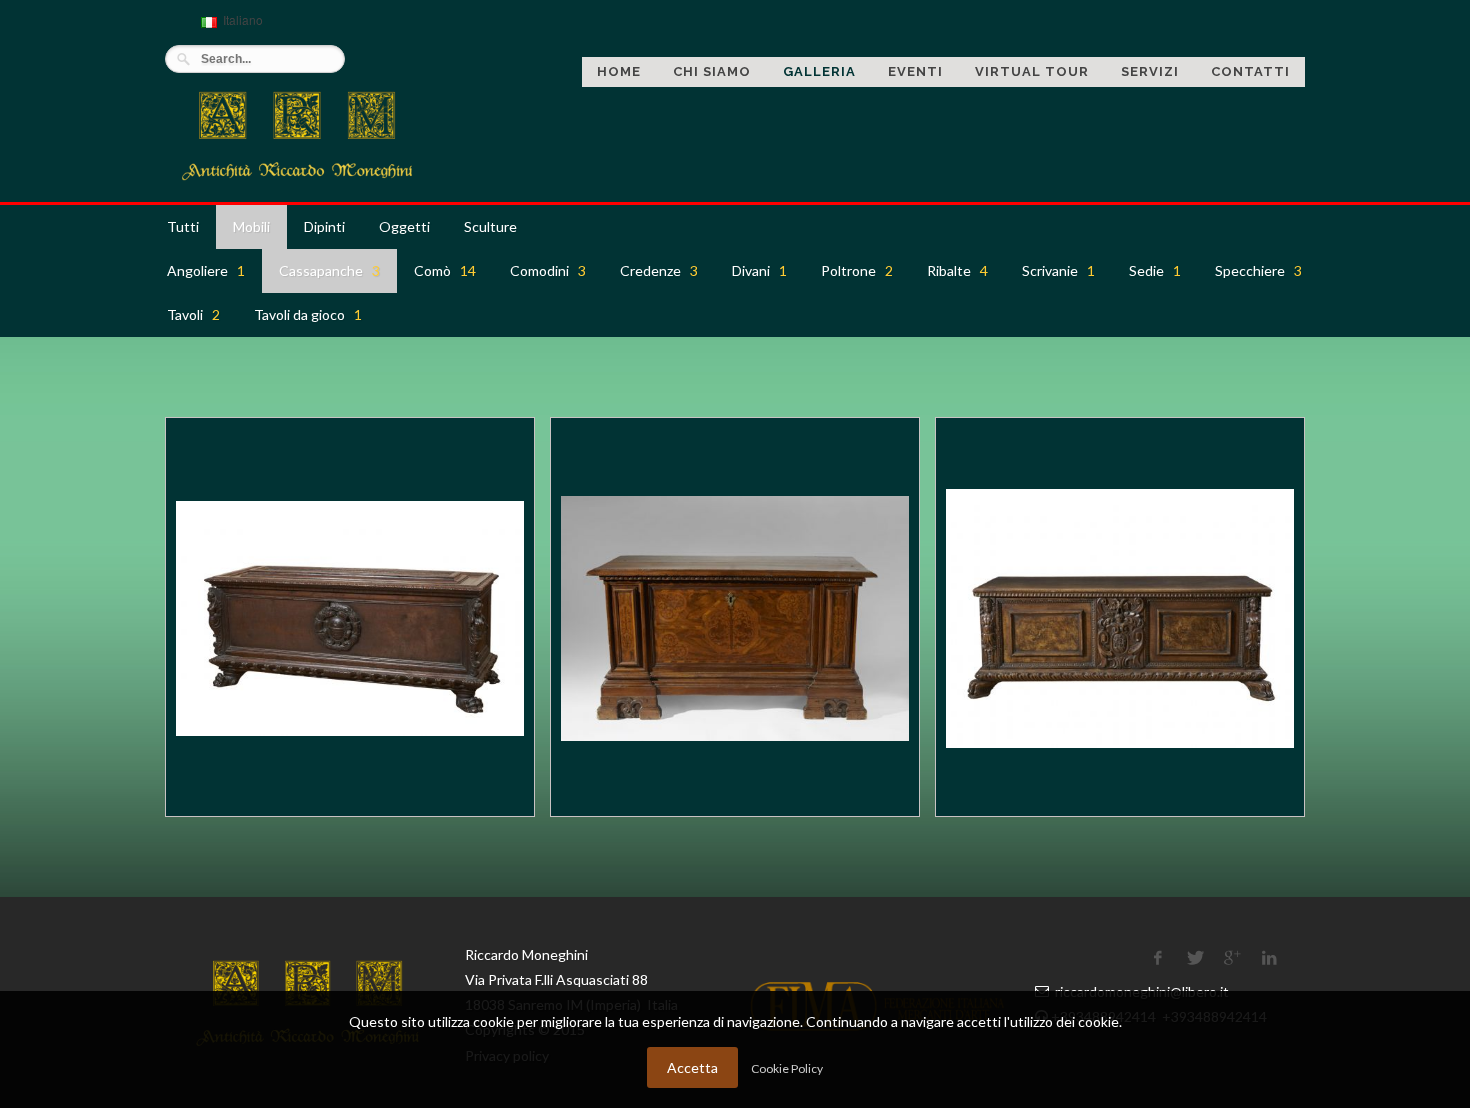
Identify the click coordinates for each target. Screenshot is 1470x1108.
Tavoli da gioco (308, 314)
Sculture (490, 226)
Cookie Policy (787, 1068)
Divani (759, 270)
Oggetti (404, 226)
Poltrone (857, 270)
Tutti (183, 226)
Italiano (229, 28)
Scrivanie (1058, 270)
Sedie (1155, 270)
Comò (445, 270)
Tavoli (193, 314)
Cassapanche (329, 270)
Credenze (659, 270)
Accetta (692, 1067)
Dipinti (324, 226)
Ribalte (957, 270)
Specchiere (1258, 270)
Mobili (251, 226)
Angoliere (206, 270)
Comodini (548, 270)
